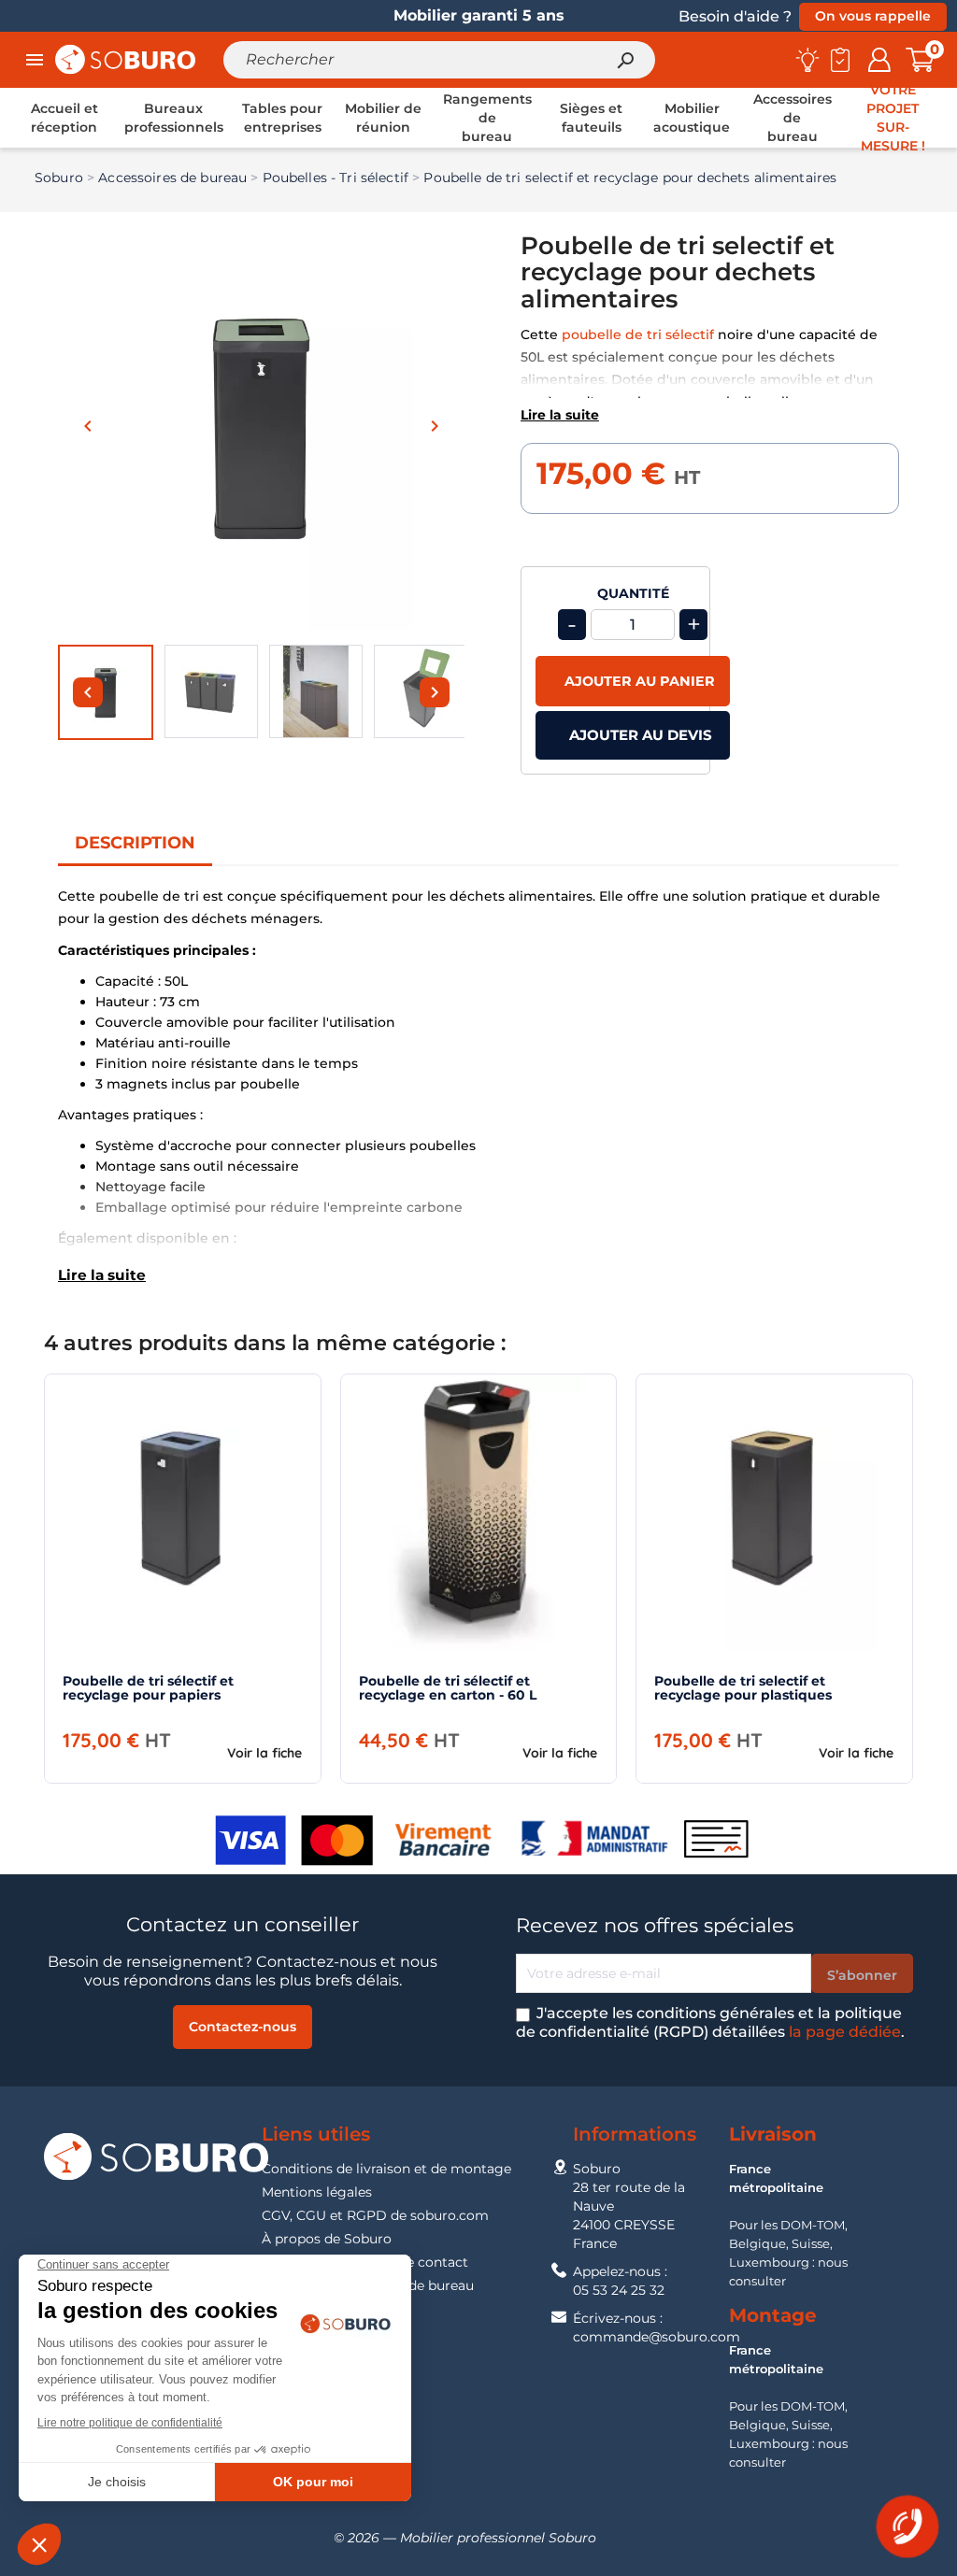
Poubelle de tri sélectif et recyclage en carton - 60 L (448, 1688)
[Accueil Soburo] (125, 58)
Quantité (633, 594)
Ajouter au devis (639, 735)
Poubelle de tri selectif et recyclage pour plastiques (743, 1688)
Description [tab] (135, 843)
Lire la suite (560, 415)
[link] (64, 118)
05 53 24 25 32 (619, 2290)
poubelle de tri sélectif (638, 334)
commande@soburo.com (657, 2337)
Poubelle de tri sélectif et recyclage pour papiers (148, 1688)
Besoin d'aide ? (735, 16)
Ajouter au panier (638, 681)
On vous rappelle (873, 16)
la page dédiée (845, 2032)
